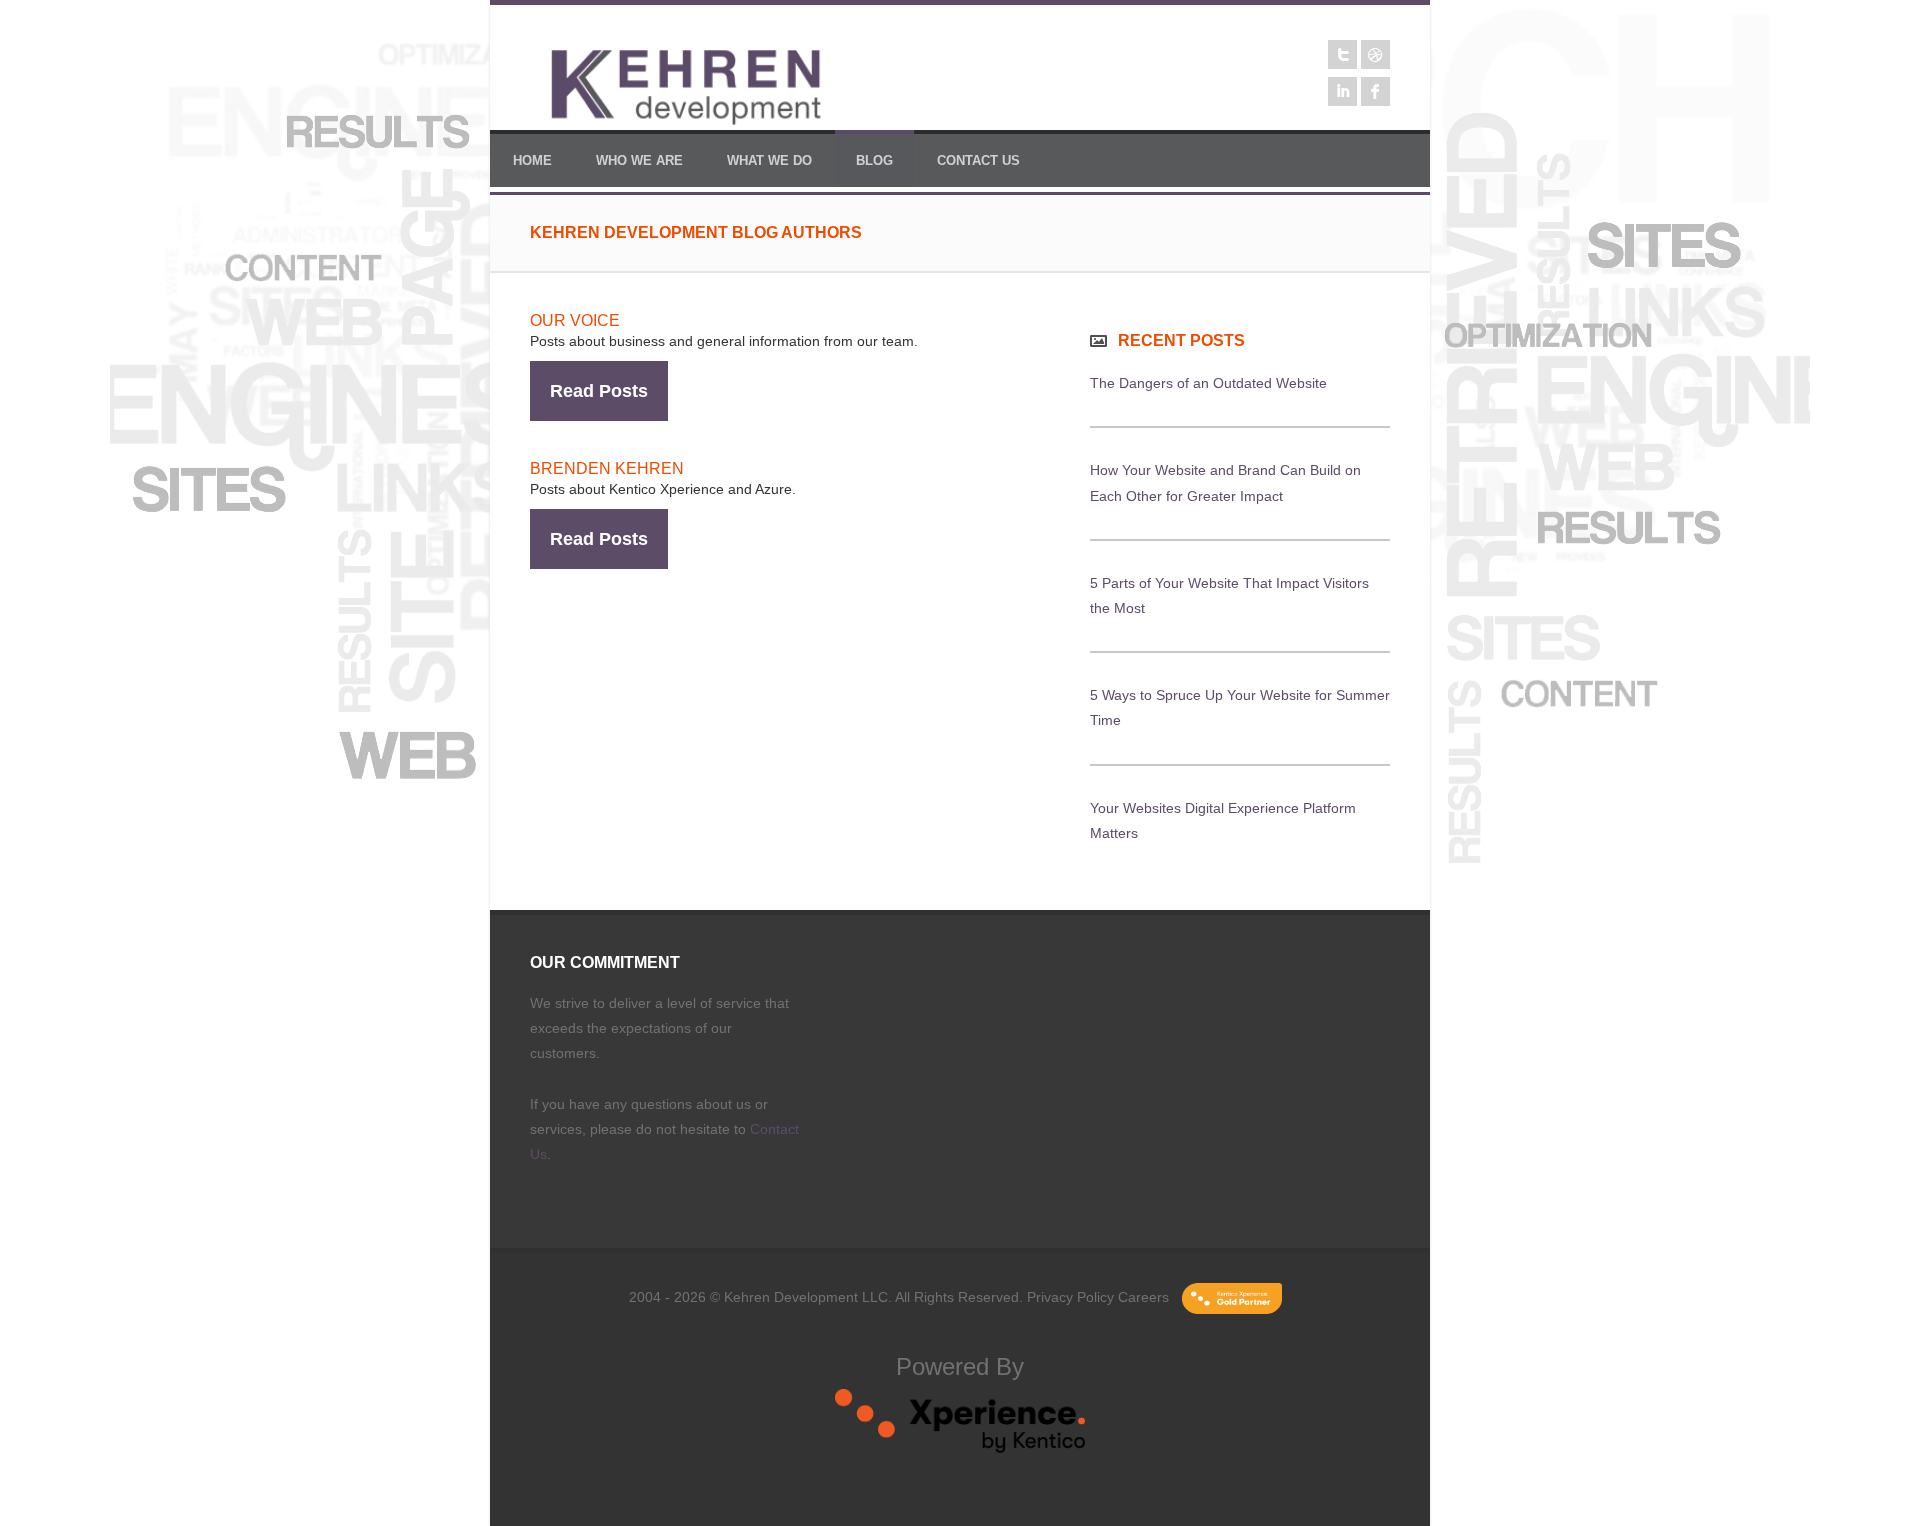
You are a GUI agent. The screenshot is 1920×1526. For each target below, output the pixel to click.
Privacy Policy (1070, 1297)
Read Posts (599, 391)
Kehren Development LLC (806, 1297)
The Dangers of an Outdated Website (1208, 383)
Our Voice (575, 320)
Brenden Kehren (607, 468)
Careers (1143, 1297)
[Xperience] (960, 1448)
